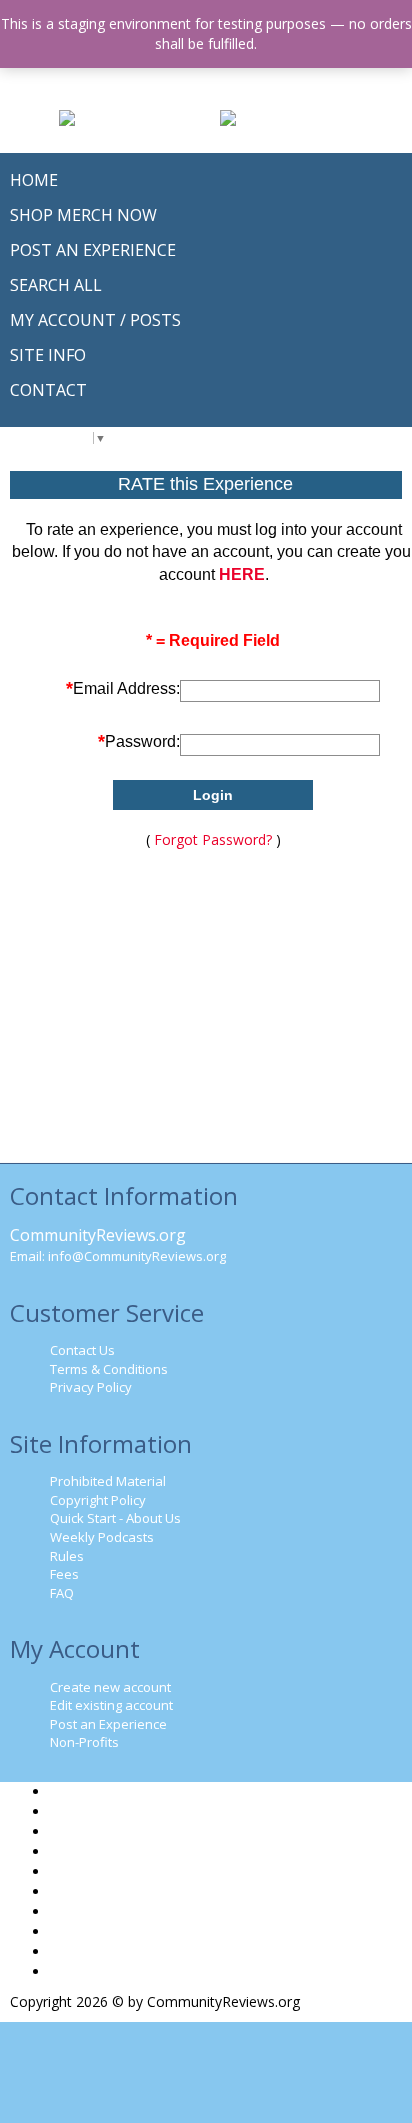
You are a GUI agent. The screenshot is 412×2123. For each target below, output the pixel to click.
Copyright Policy (98, 1500)
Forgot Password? (213, 839)
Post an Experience (108, 1724)
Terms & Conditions (109, 1369)
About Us (80, 1851)
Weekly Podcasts (102, 1537)
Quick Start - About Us (115, 1518)
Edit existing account (111, 1705)
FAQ (62, 1593)
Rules (67, 1556)
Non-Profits (84, 1742)
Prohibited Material (108, 1481)
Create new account (110, 1687)
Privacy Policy (91, 1387)
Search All (81, 1831)
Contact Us (82, 1350)
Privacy (73, 1931)
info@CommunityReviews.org (137, 1256)
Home (70, 1791)
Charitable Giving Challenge (137, 1891)
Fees (64, 1574)
